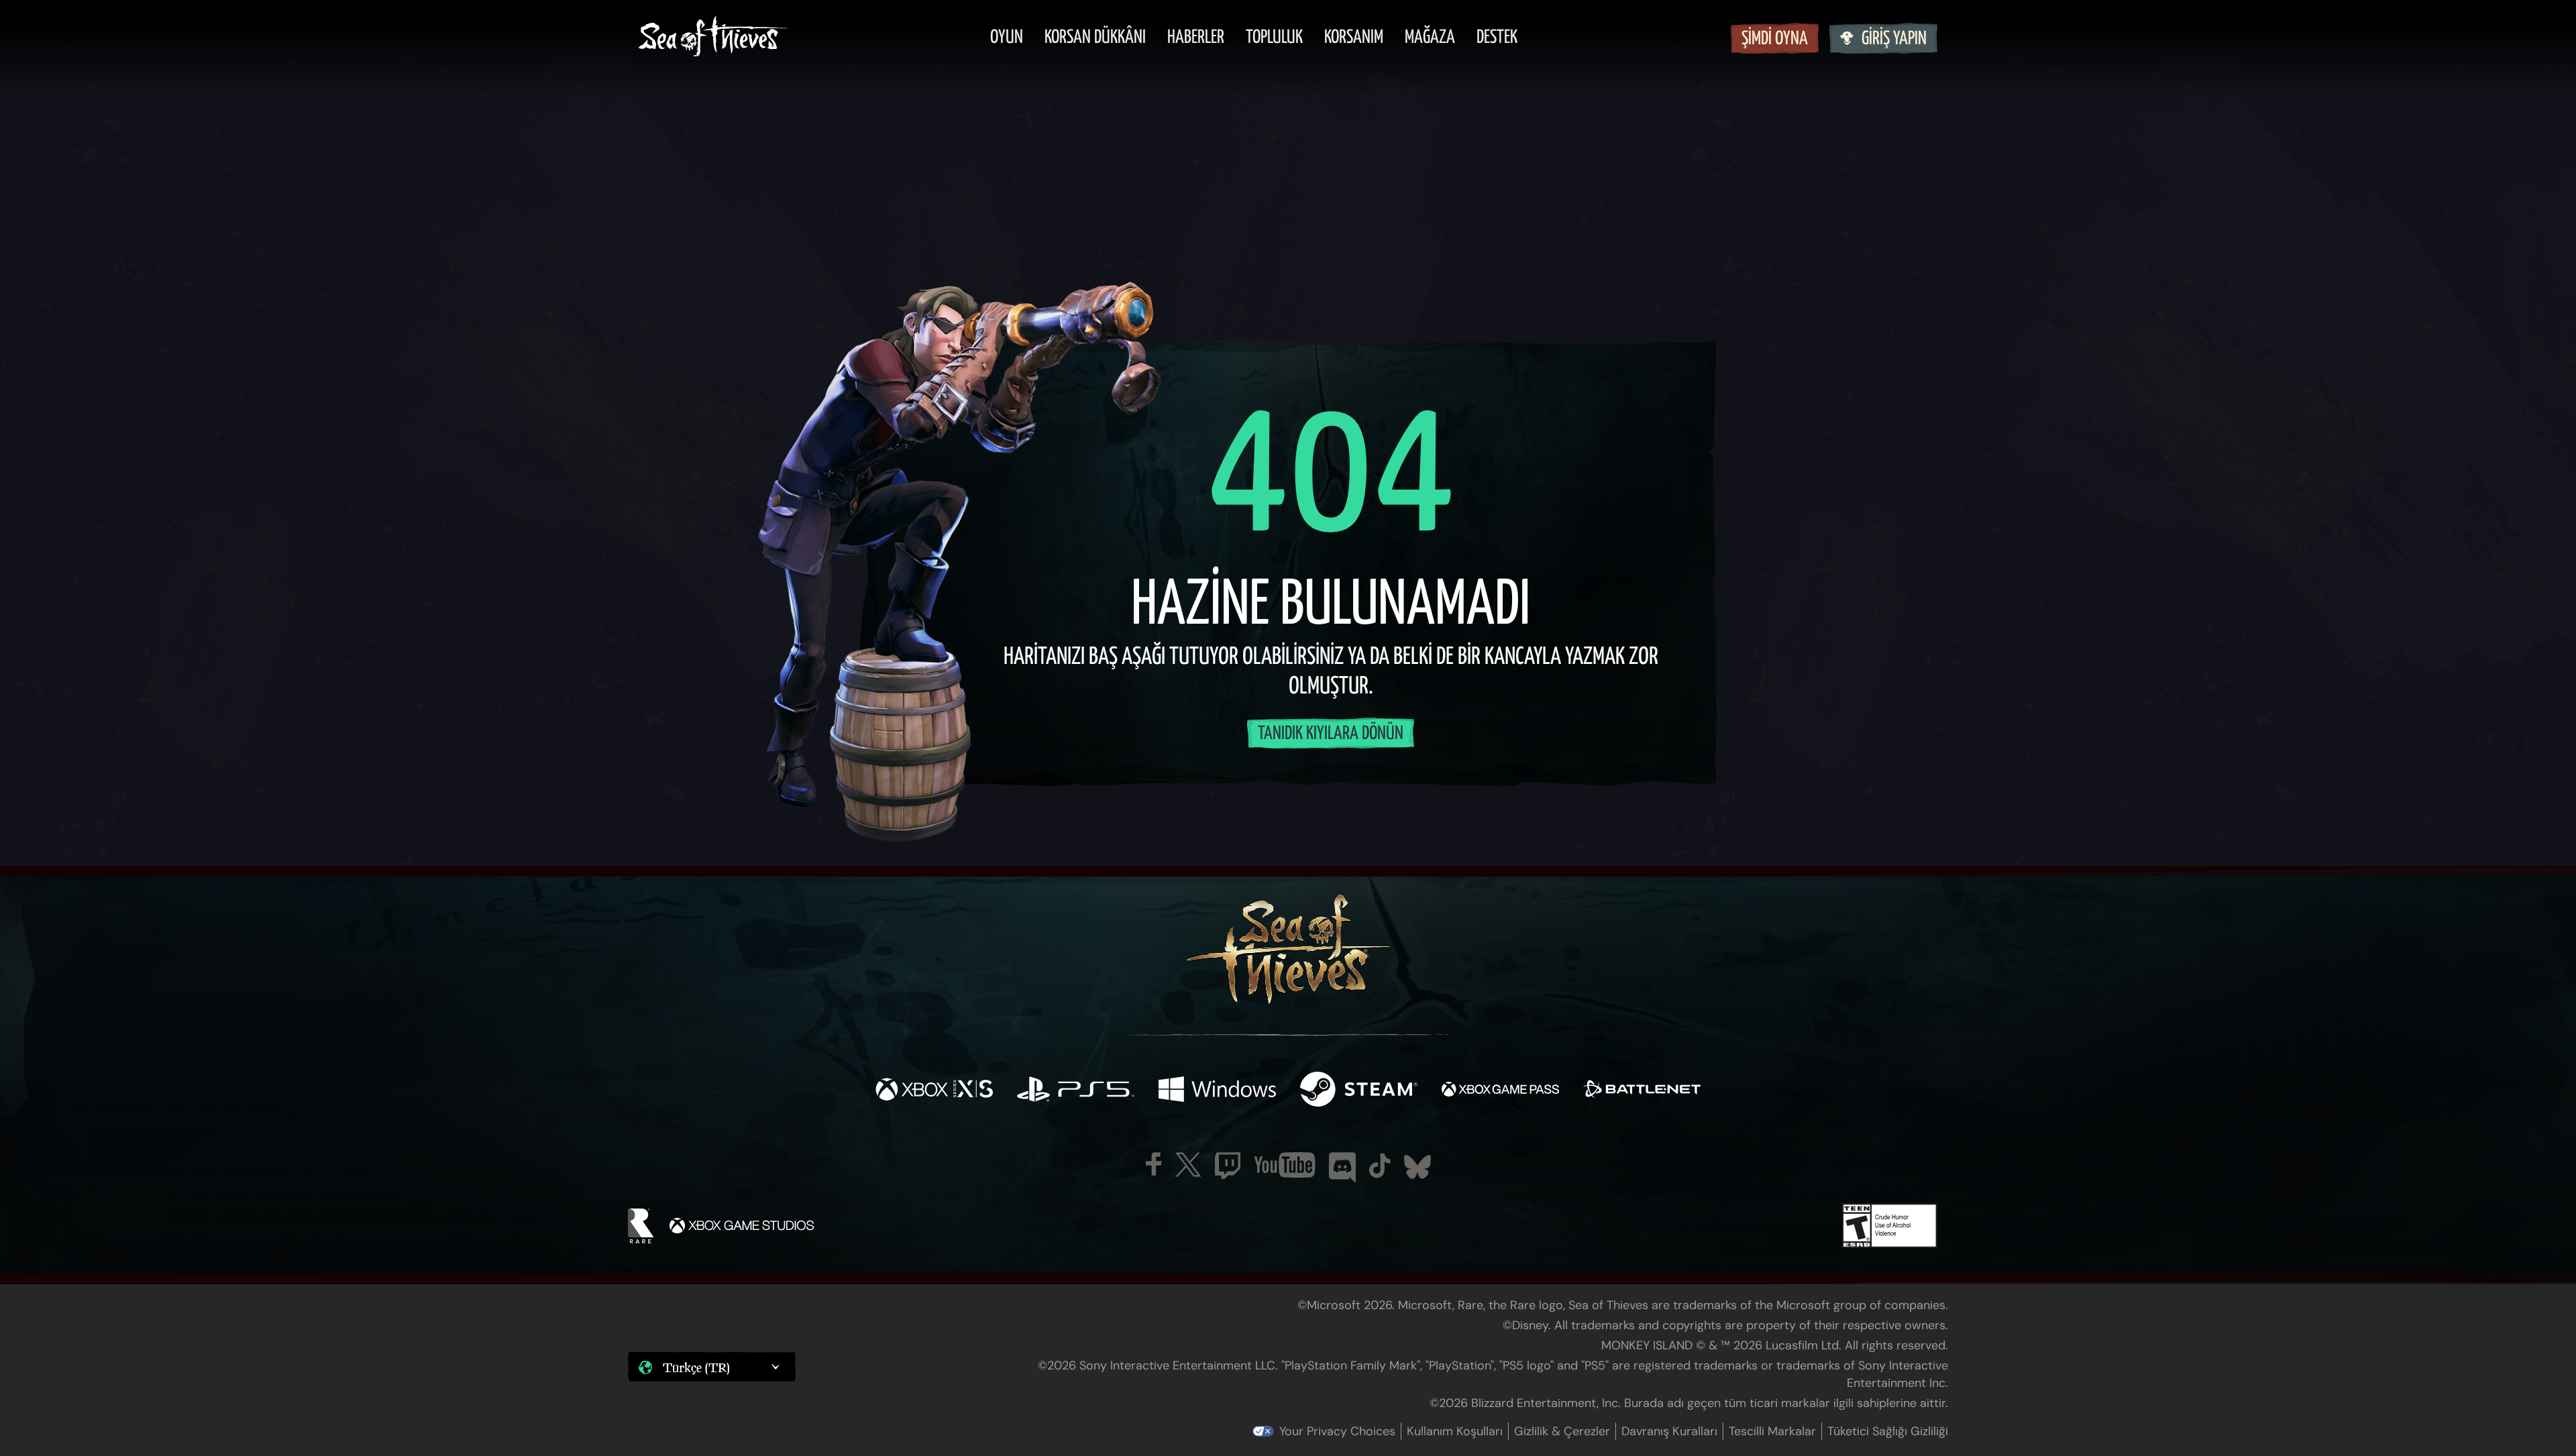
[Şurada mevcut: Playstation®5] (1076, 1091)
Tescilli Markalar (1772, 1431)
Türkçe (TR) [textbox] (696, 1367)
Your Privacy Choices (1337, 1431)
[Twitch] (1228, 1166)
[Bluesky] (1417, 1167)
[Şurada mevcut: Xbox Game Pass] (1500, 1091)
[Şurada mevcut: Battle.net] (1642, 1091)
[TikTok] (1380, 1166)
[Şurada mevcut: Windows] (1217, 1091)
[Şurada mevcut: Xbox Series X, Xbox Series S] (934, 1091)
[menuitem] (1007, 38)
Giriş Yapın (1894, 39)
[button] (712, 1367)
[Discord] (1342, 1168)
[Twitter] (1188, 1165)
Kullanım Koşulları (1455, 1431)
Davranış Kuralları (1669, 1431)
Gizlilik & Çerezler (1562, 1431)
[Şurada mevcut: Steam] (1359, 1091)
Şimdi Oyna (1775, 39)
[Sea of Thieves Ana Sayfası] (713, 38)
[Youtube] (1285, 1165)
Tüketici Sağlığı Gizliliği (1888, 1431)
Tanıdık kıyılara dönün (1331, 734)
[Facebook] (1154, 1164)
